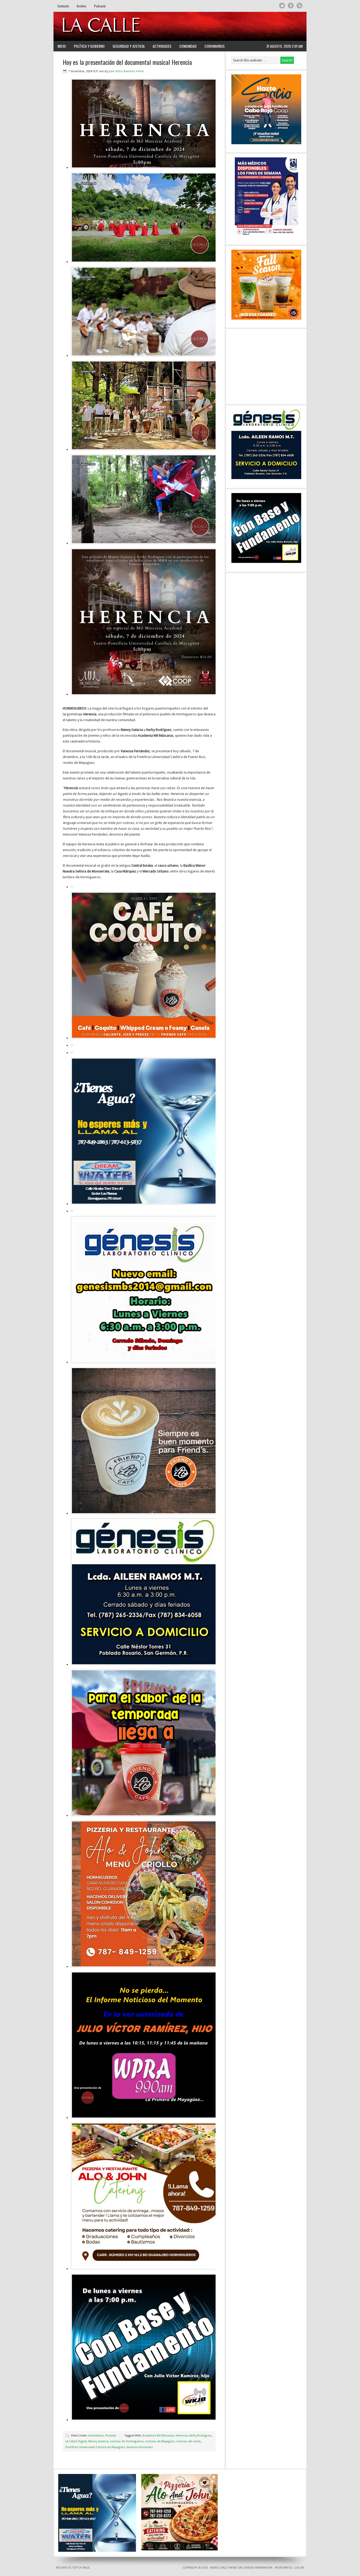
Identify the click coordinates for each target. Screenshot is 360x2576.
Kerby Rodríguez (200, 2436)
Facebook (291, 6)
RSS (300, 6)
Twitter (282, 6)
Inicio (62, 46)
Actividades (162, 46)
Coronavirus (215, 46)
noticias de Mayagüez (160, 2441)
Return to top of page (73, 2568)
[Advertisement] (238, 26)
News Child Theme (224, 2568)
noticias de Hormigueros (127, 2441)
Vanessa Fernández (140, 2447)
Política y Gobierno (89, 46)
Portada (111, 2436)
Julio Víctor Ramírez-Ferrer (126, 71)
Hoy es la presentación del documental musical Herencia (127, 62)
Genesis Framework (258, 2568)
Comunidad (188, 46)
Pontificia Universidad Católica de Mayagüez (95, 2447)
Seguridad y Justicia (129, 46)
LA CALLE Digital (115, 26)
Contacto (63, 6)
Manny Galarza (98, 2441)
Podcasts (100, 6)
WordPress (283, 2568)
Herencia (182, 2436)
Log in (299, 2568)
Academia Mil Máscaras (158, 2436)
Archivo (81, 6)
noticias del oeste (188, 2441)
